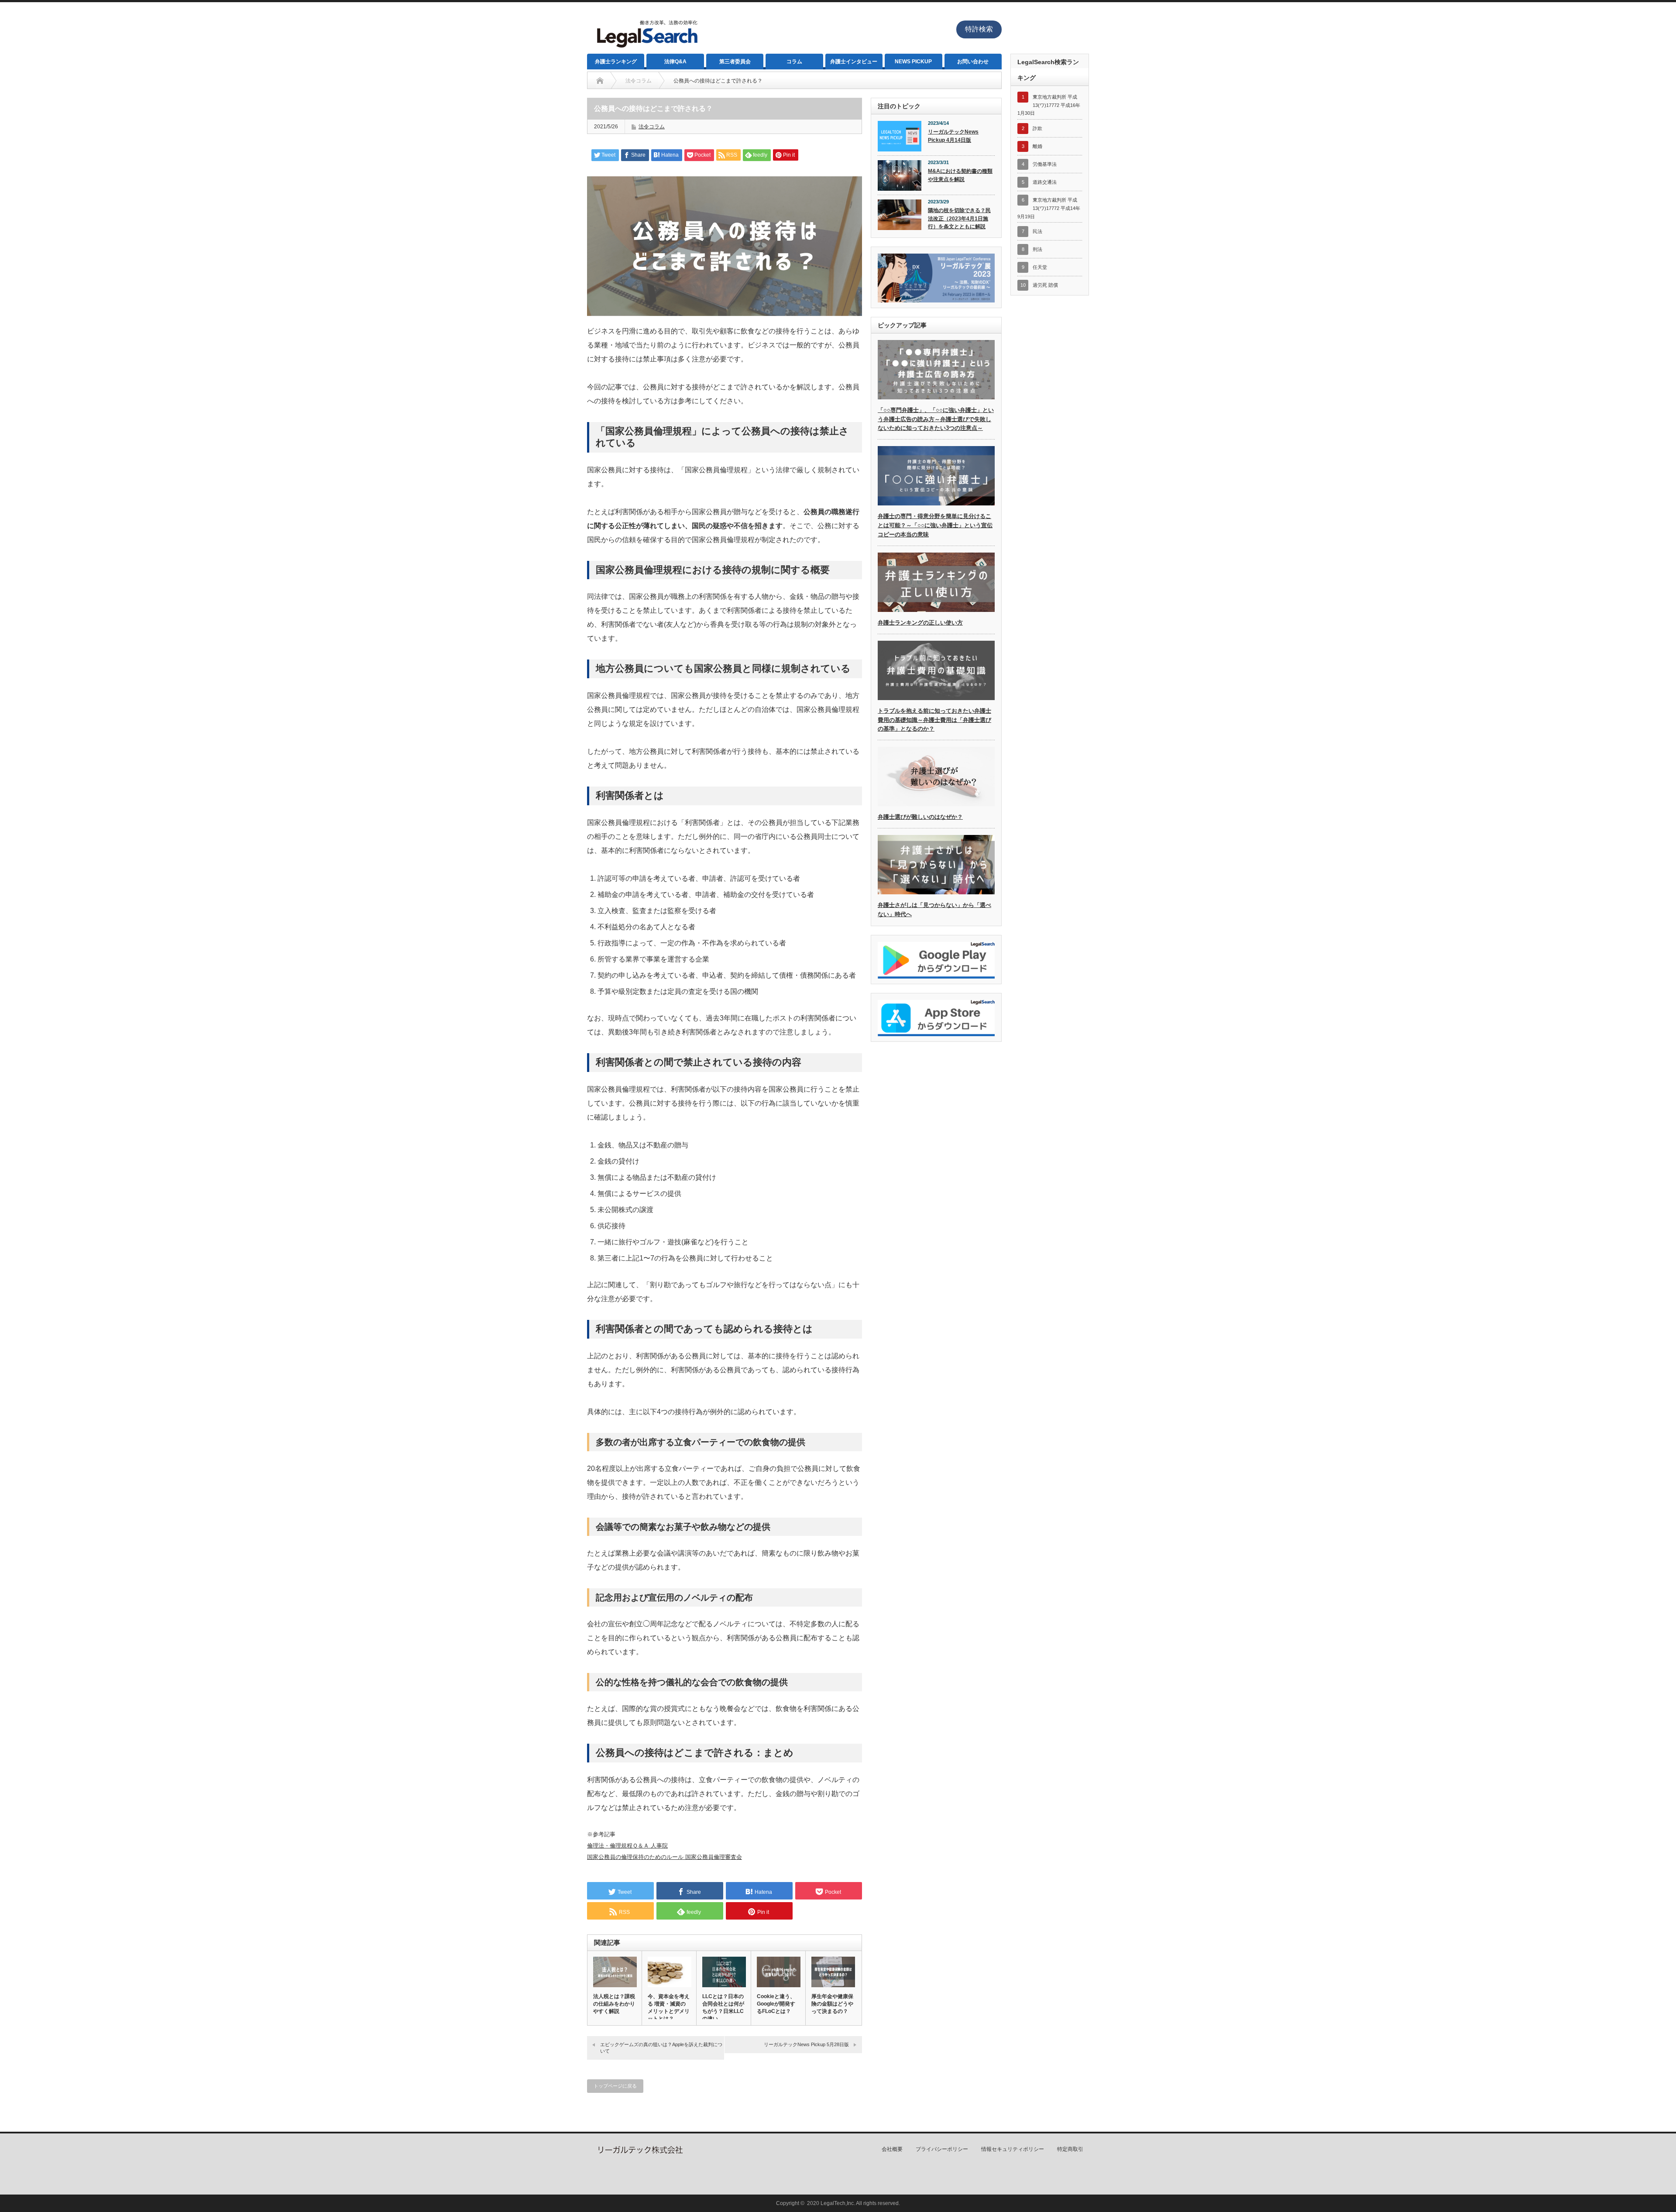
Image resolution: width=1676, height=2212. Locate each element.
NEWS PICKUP (913, 62)
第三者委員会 (735, 62)
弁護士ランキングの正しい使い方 (920, 623)
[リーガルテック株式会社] (639, 2152)
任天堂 (1040, 267)
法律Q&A (675, 62)
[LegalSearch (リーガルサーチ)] (646, 50)
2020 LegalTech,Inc (830, 2203)
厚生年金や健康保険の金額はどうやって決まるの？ (832, 2004)
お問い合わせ (973, 62)
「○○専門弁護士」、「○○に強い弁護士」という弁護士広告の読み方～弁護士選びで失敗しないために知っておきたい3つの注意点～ (936, 419)
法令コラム (652, 127)
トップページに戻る (615, 2086)
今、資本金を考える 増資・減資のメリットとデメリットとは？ (669, 2008)
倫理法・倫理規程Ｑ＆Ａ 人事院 (627, 1846)
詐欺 (1037, 128)
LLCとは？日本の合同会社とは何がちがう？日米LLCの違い (723, 2008)
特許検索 (979, 29)
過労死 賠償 (1045, 285)
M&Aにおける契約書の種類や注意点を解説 (960, 175)
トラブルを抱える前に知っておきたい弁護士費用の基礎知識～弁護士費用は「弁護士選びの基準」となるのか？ (934, 720)
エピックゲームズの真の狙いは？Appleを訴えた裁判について (661, 2048)
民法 (1037, 231)
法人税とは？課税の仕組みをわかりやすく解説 (614, 2004)
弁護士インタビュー (854, 62)
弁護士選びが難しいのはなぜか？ (920, 817)
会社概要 (892, 2149)
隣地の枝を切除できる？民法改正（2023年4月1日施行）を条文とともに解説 (959, 218)
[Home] (600, 81)
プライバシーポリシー (942, 2149)
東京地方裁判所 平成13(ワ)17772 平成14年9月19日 (1049, 208)
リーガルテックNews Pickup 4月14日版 (953, 136)
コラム (794, 62)
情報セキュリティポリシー (1013, 2149)
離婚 (1037, 146)
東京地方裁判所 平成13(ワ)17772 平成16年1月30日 (1049, 105)
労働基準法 (1045, 164)
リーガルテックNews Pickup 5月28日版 (806, 2044)
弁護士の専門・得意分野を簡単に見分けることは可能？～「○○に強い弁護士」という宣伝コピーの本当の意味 (935, 525)
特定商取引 (1070, 2149)
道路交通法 (1045, 182)
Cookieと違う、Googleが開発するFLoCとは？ (776, 2004)
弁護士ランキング (616, 62)
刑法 (1037, 249)
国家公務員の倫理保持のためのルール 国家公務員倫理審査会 (665, 1857)
